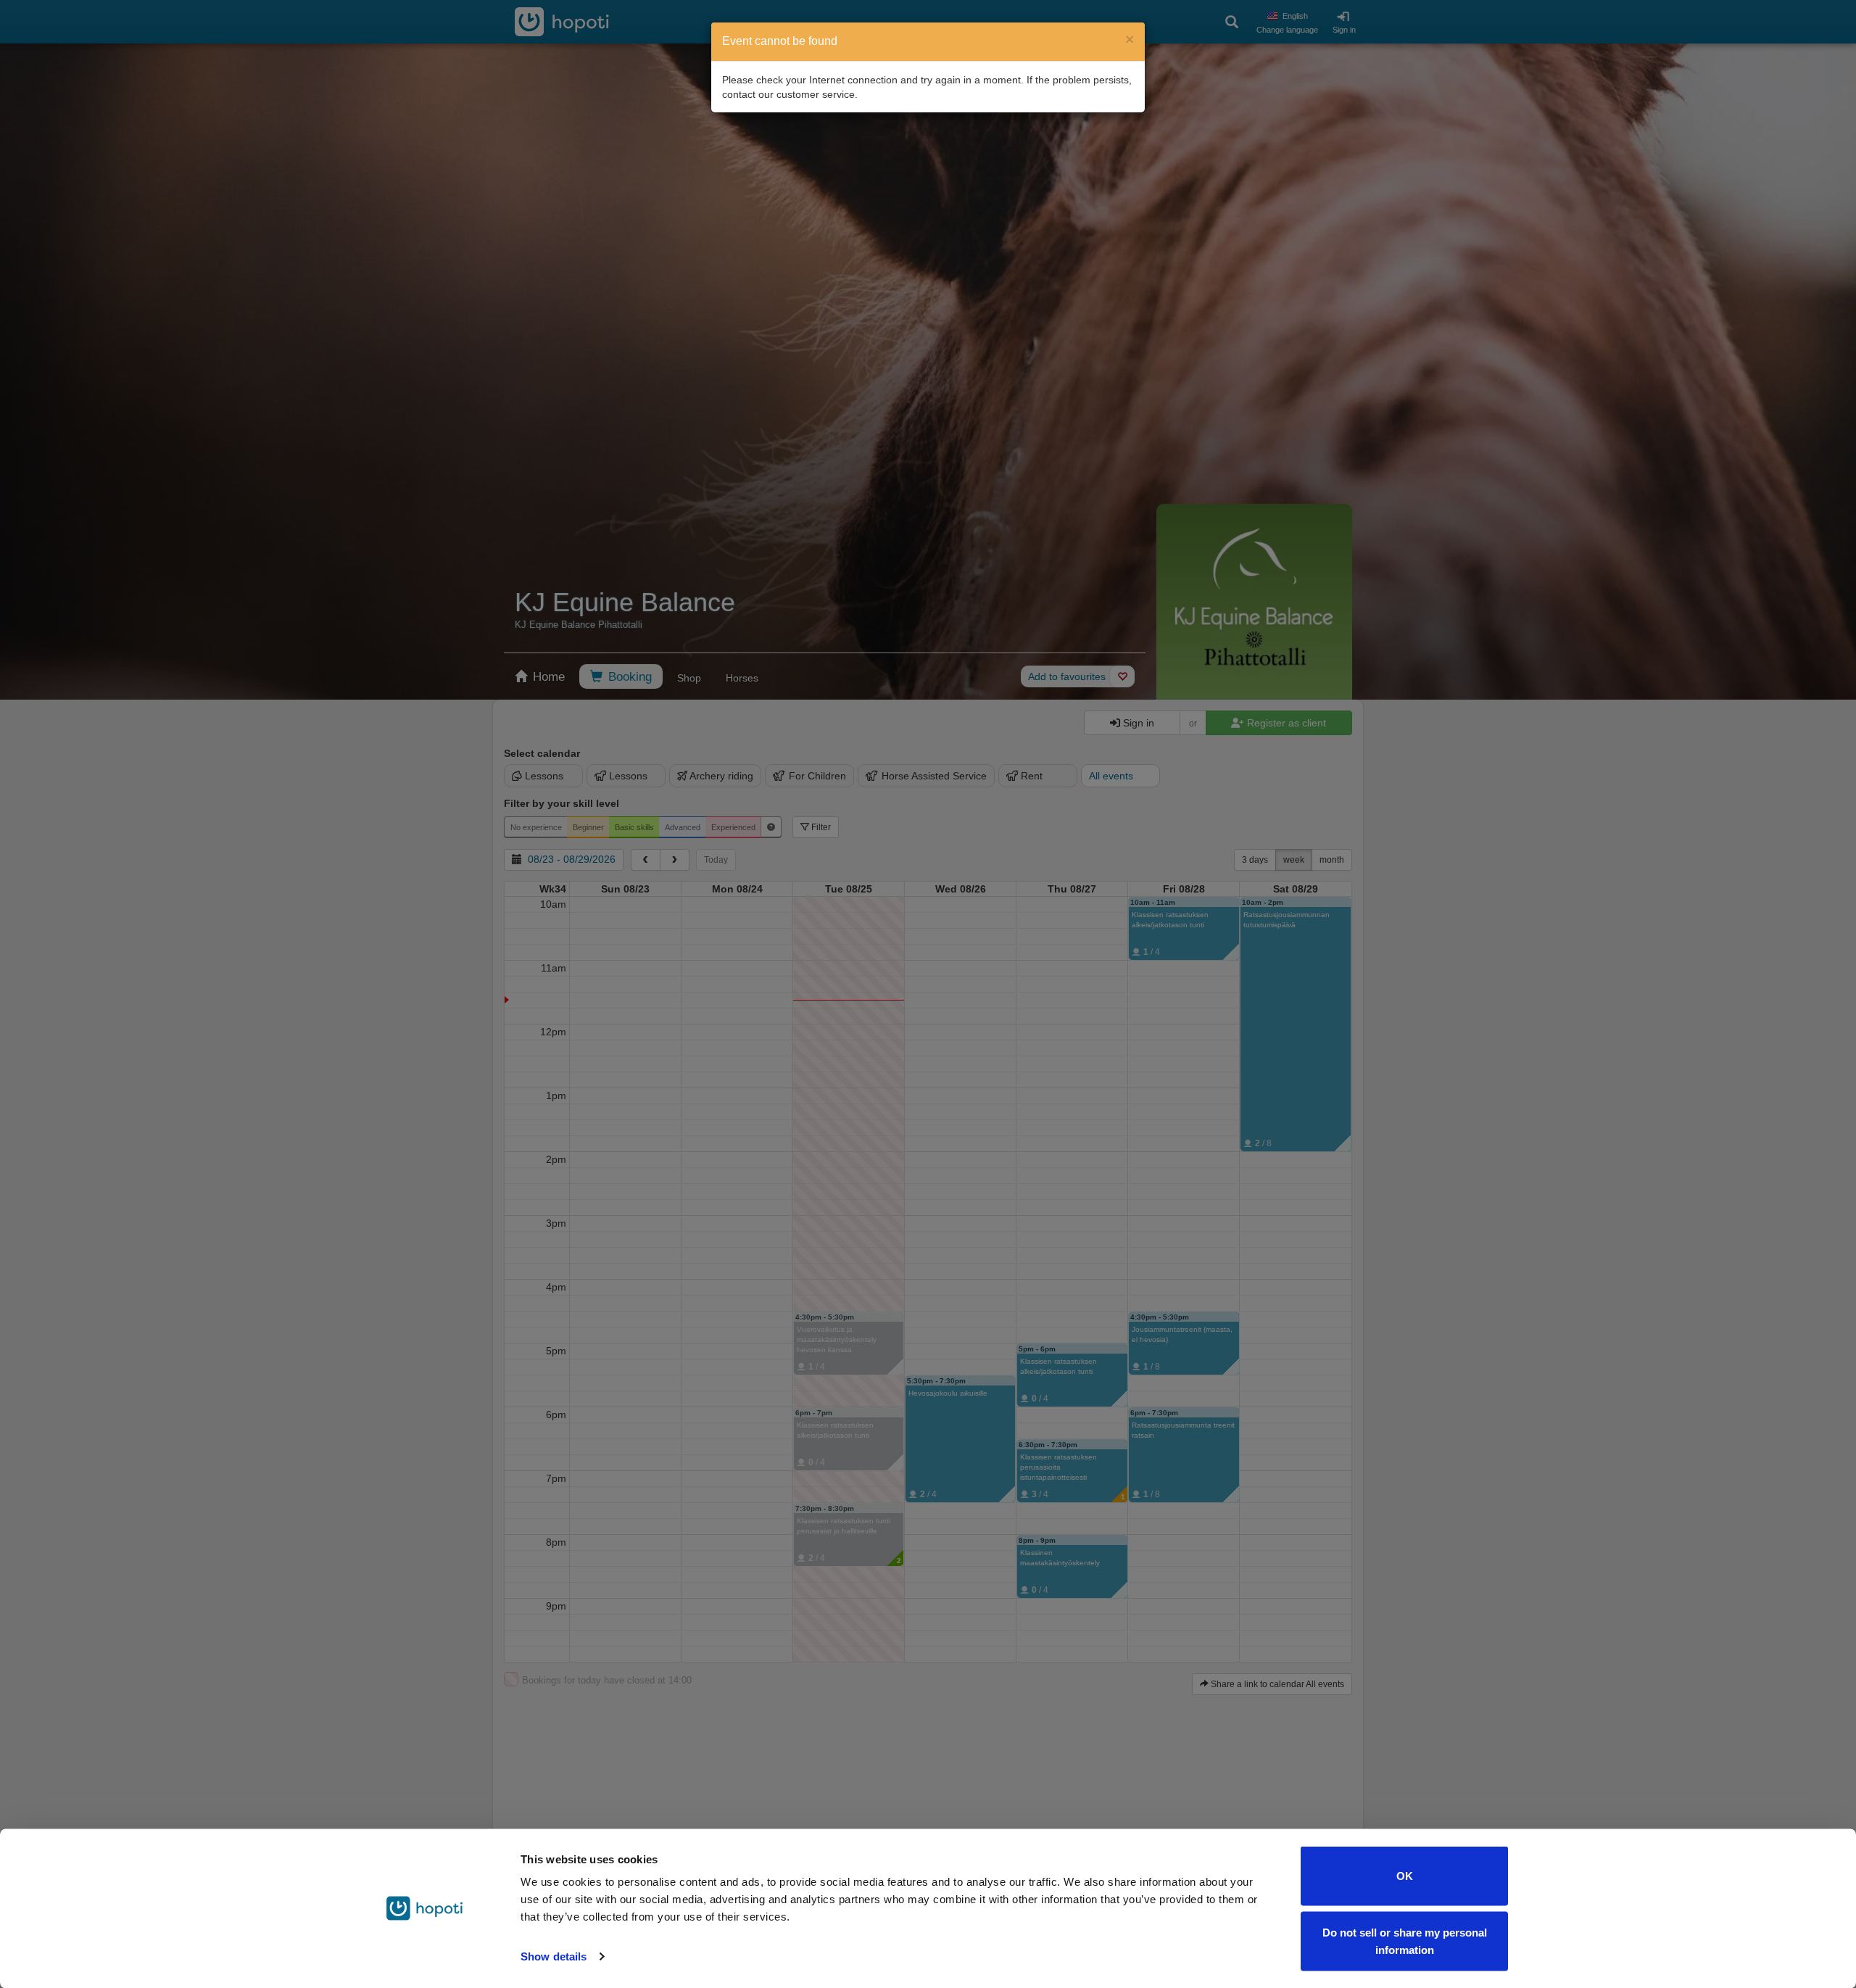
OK (1405, 1876)
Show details (554, 1956)
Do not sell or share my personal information (1405, 1941)
